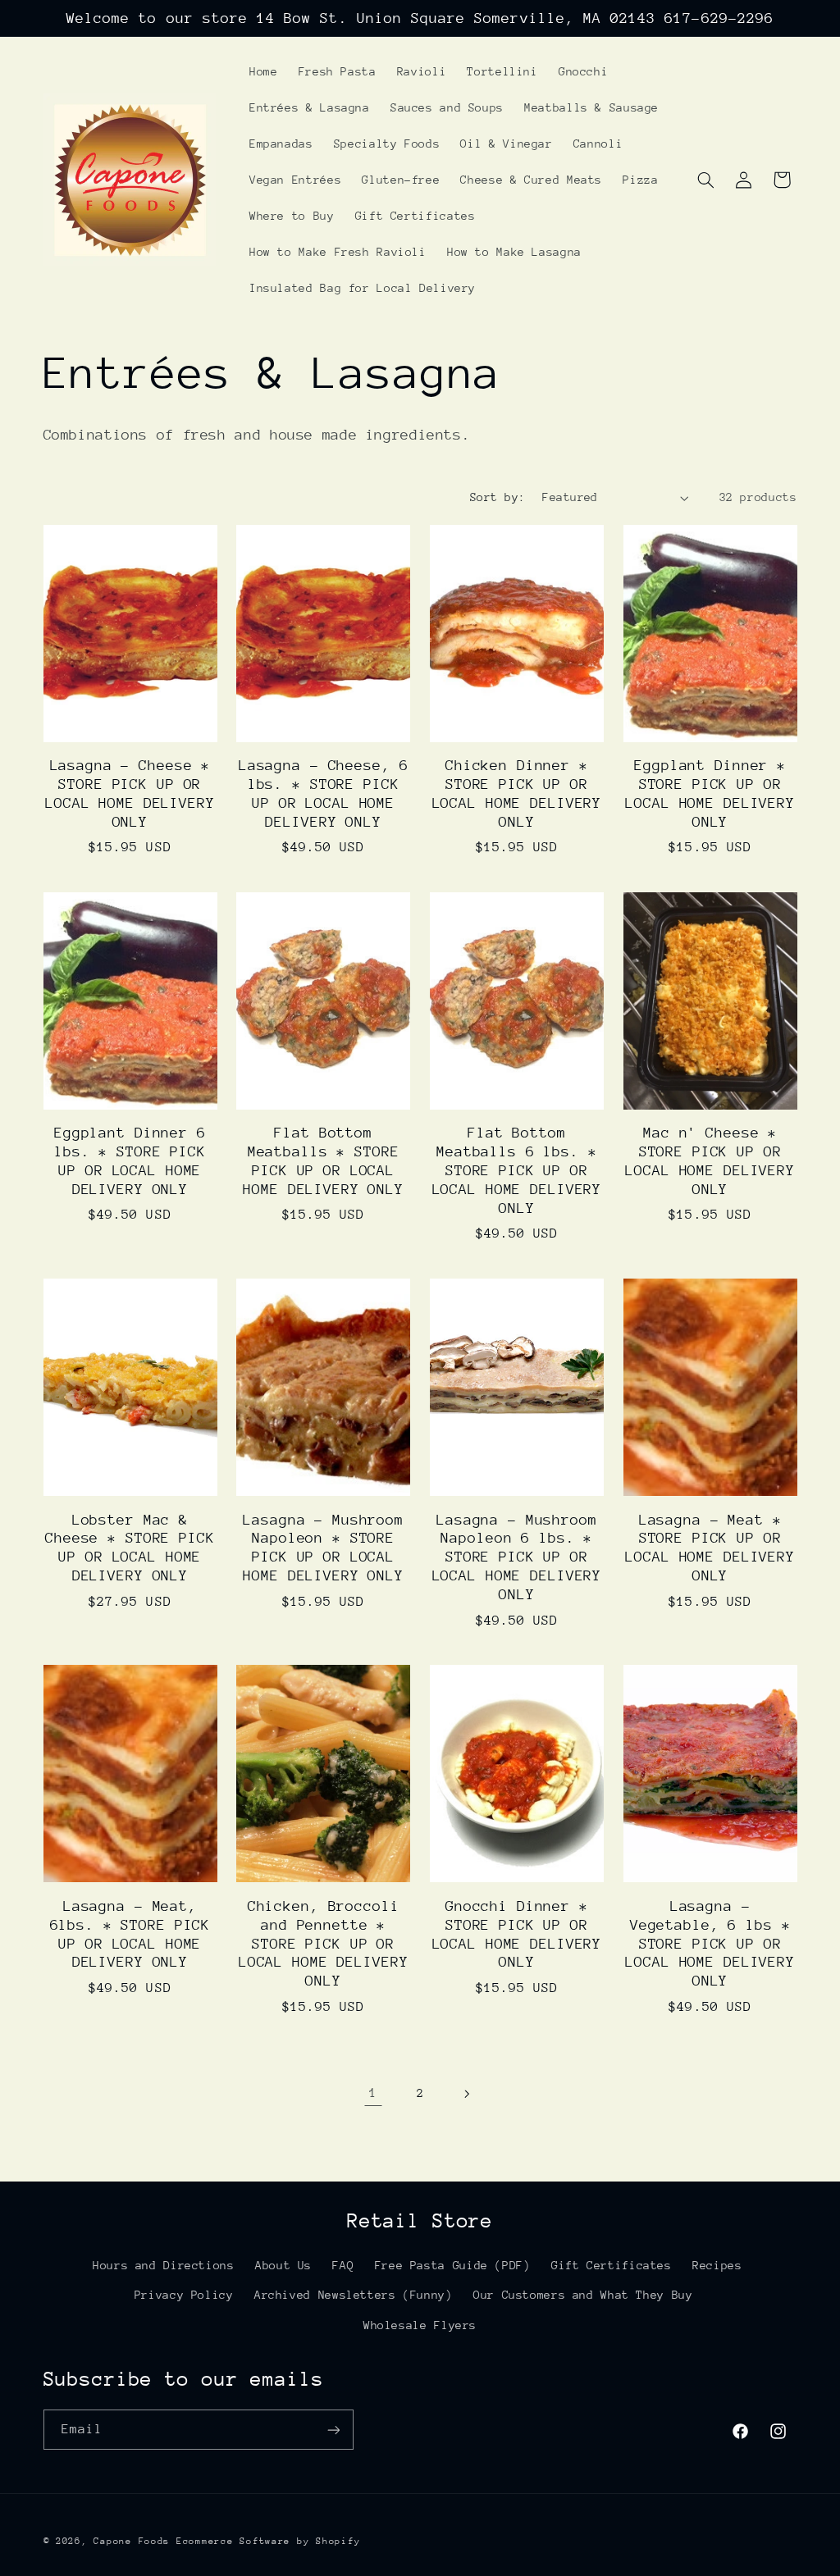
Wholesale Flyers (420, 2325)
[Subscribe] (333, 2430)
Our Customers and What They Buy (583, 2295)
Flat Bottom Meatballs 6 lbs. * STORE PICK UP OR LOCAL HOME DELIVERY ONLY (517, 1170)
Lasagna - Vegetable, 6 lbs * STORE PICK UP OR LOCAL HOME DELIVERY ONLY (710, 1944)
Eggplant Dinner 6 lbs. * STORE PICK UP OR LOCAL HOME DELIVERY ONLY (130, 1161)
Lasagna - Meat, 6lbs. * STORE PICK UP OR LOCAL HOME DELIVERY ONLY (130, 1934)
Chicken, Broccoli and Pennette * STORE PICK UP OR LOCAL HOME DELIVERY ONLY (324, 1944)
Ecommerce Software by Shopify (268, 2541)
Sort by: (498, 497)
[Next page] (467, 2094)
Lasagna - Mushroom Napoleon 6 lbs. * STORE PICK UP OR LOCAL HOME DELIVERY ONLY (517, 1557)
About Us (283, 2265)
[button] (705, 180)
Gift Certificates (612, 2265)
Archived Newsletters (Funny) (354, 2295)
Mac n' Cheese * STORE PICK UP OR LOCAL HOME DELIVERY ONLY (710, 1161)
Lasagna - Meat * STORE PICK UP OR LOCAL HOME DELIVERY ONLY (710, 1548)
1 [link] (373, 2093)
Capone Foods (132, 2541)
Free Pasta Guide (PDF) (453, 2265)
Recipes (717, 2265)
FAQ (343, 2265)
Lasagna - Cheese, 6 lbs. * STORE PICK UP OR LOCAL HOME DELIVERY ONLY (324, 793)
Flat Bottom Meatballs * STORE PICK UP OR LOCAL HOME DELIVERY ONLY (323, 1161)
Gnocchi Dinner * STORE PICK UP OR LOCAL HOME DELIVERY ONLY (517, 1934)
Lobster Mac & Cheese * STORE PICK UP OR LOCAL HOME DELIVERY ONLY (130, 1548)
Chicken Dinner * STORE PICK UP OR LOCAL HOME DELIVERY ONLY (517, 793)
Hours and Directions (164, 2265)
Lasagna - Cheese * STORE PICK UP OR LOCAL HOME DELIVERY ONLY (130, 793)
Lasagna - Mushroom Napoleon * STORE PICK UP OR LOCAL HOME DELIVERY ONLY (323, 1548)
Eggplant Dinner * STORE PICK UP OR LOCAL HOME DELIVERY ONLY (710, 793)
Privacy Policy (184, 2295)
